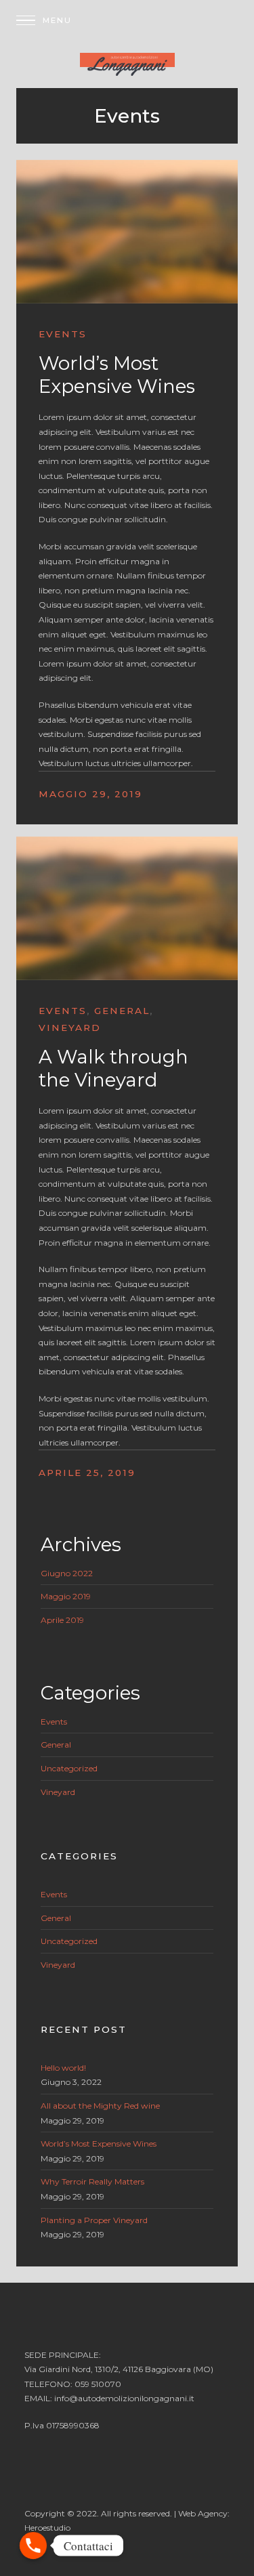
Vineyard (70, 1028)
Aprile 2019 (62, 1620)
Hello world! (63, 2068)
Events (63, 334)
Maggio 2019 (66, 1596)
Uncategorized (69, 1768)
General (122, 1011)
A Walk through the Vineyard (113, 1068)
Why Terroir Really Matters (92, 2181)
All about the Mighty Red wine (100, 2106)
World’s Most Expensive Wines (117, 375)
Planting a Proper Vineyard (94, 2220)
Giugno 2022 (67, 1573)
